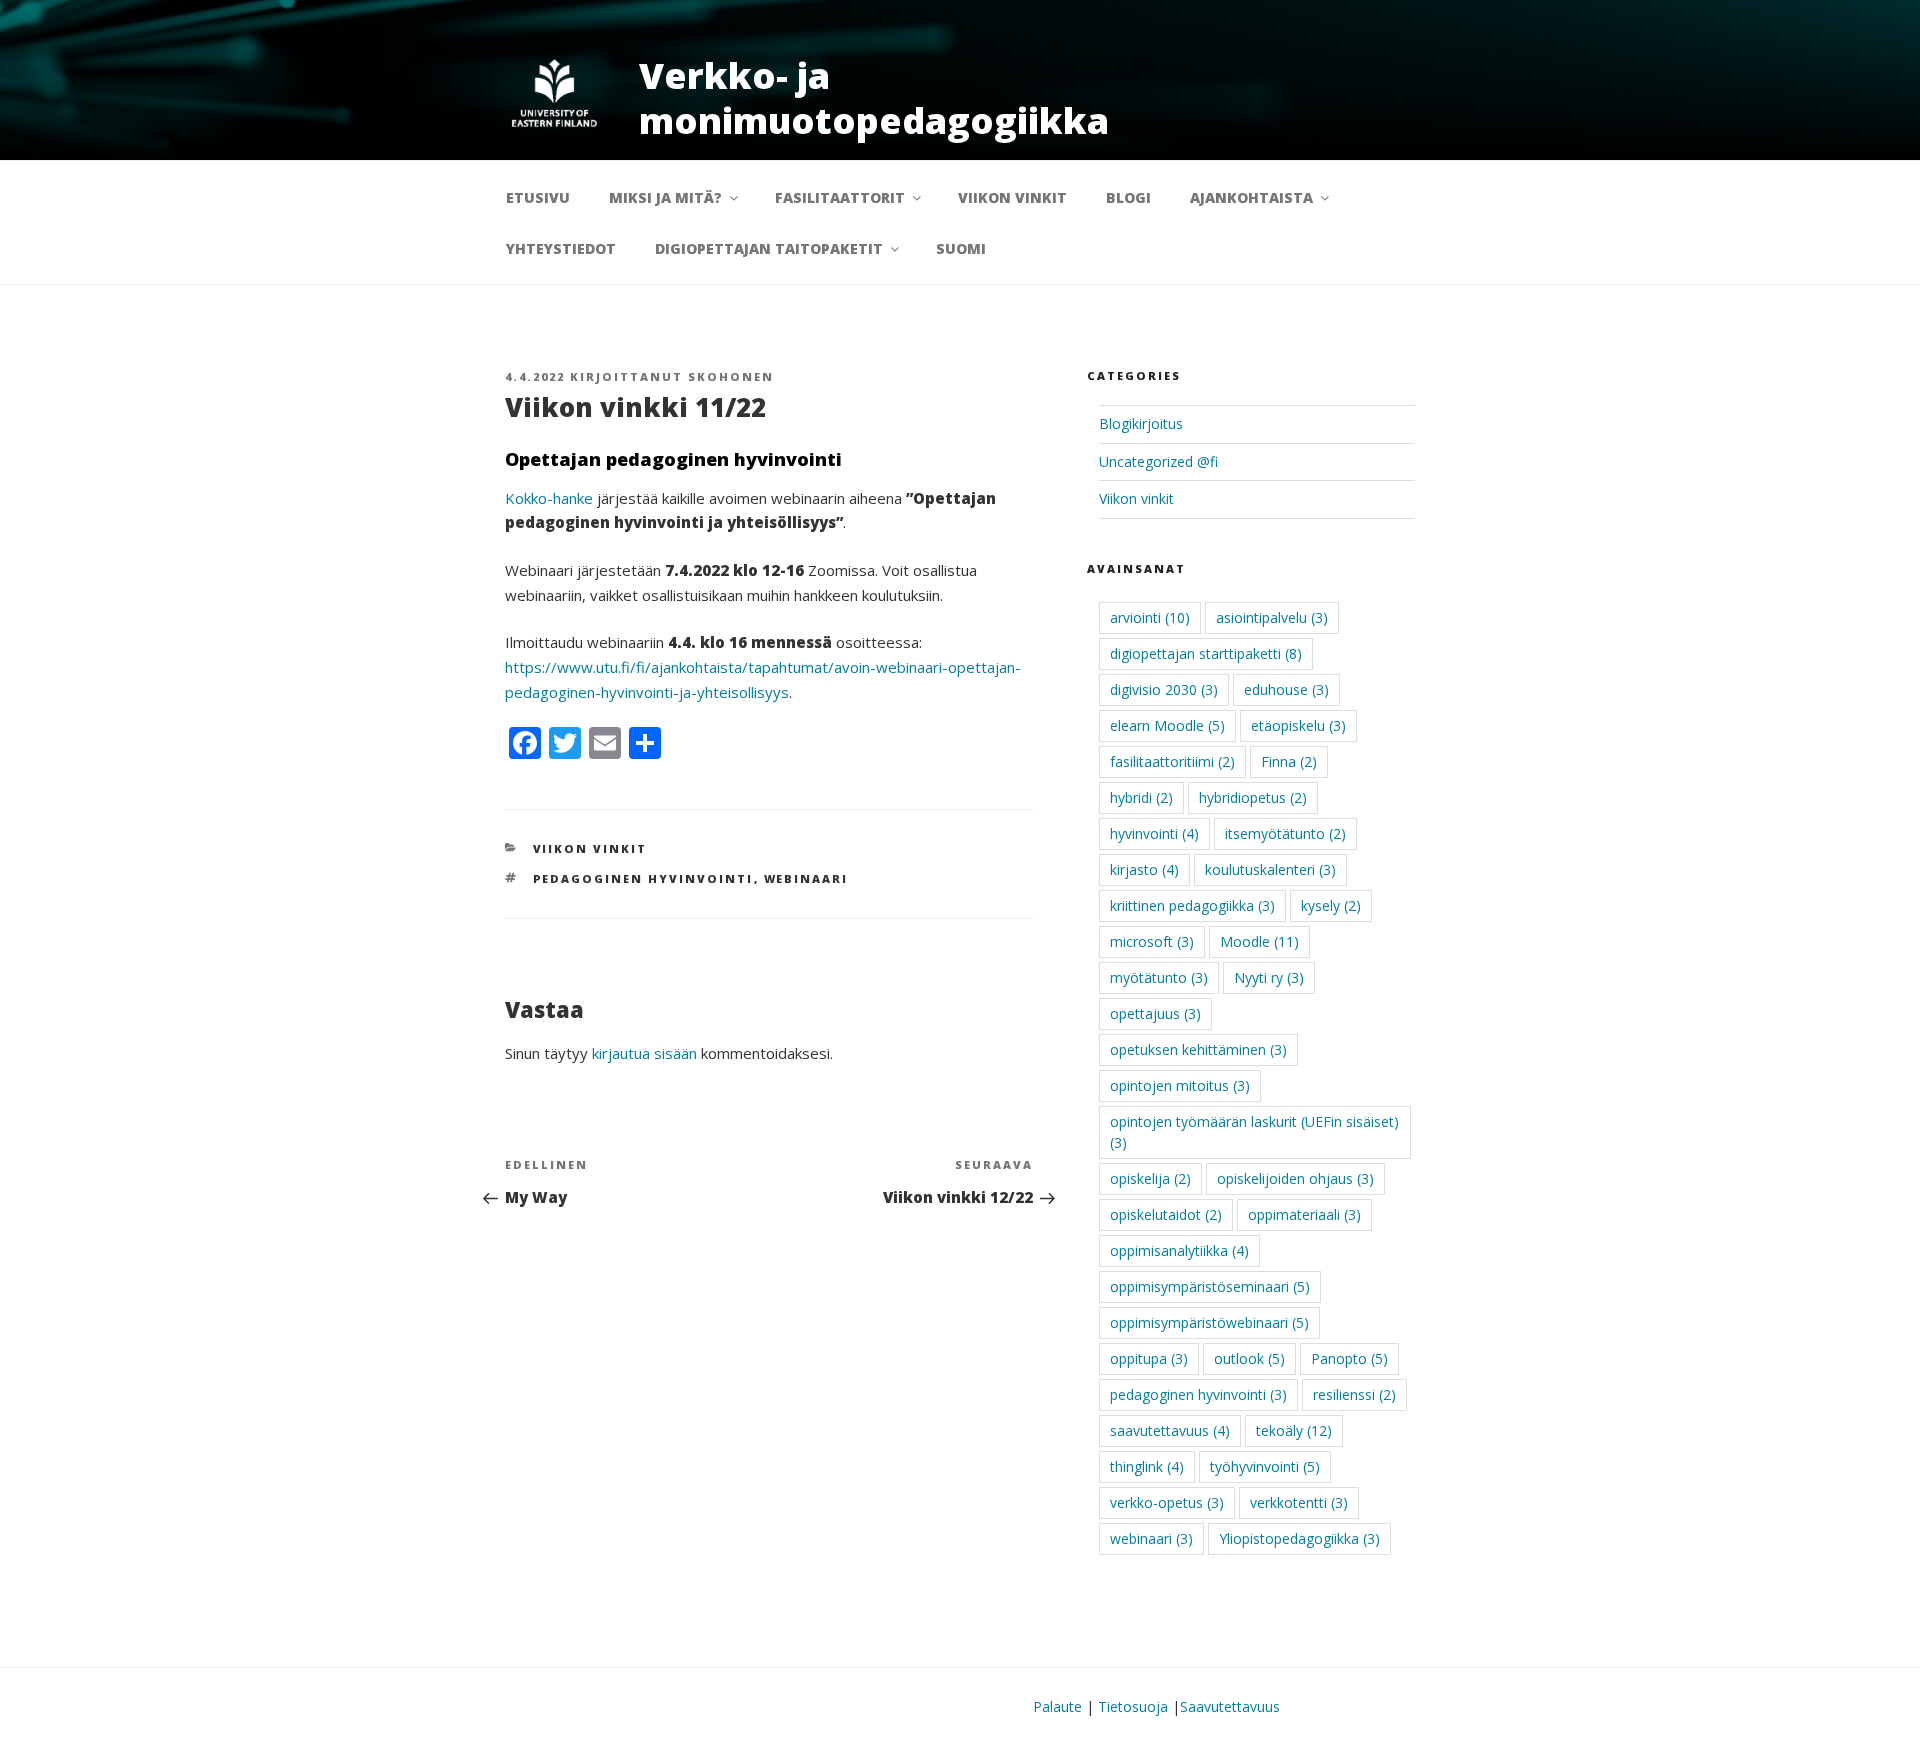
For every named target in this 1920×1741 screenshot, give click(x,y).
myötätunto (1159, 977)
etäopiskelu (1298, 725)
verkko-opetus (1167, 1502)
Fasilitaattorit (840, 197)
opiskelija (1150, 1178)
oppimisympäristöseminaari (1210, 1286)
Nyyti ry (1269, 977)
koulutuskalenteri (1270, 869)
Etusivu (538, 197)
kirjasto (1144, 869)
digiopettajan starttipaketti (1206, 653)
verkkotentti (1299, 1502)
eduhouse (1286, 689)
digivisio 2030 (1164, 689)
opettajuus (1155, 1013)
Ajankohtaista (1251, 197)
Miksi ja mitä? (665, 197)
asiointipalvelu (1272, 617)
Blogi (1128, 197)
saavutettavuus (1170, 1430)
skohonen (731, 376)
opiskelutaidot (1166, 1214)
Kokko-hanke (549, 498)
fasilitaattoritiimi (1172, 761)
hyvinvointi (1154, 833)
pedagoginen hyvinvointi (643, 878)
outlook (1249, 1358)
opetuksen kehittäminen (1198, 1049)
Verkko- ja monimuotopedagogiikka (874, 98)
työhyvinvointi (1265, 1466)
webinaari (806, 878)
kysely (1331, 905)
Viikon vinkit (1012, 197)
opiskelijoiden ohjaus (1295, 1178)
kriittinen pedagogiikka (1192, 905)
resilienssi (1354, 1394)
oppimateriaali (1304, 1214)
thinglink (1147, 1466)
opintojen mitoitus (1180, 1085)
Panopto (1349, 1358)
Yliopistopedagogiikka (1299, 1538)
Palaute (1057, 1706)
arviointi (1150, 617)
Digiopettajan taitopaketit (769, 248)
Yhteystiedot (561, 248)
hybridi (1141, 797)
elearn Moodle (1167, 725)
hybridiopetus (1253, 797)
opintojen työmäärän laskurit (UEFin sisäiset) (1254, 1132)
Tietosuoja (1133, 1706)
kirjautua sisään (644, 1053)
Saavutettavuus (1230, 1706)
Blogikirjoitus (1141, 423)
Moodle (1259, 941)
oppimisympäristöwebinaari (1209, 1322)
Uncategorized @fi (1158, 461)
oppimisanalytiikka (1179, 1250)
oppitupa (1149, 1358)
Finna (1289, 761)
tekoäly (1294, 1430)
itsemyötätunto (1285, 833)
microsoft (1152, 941)
